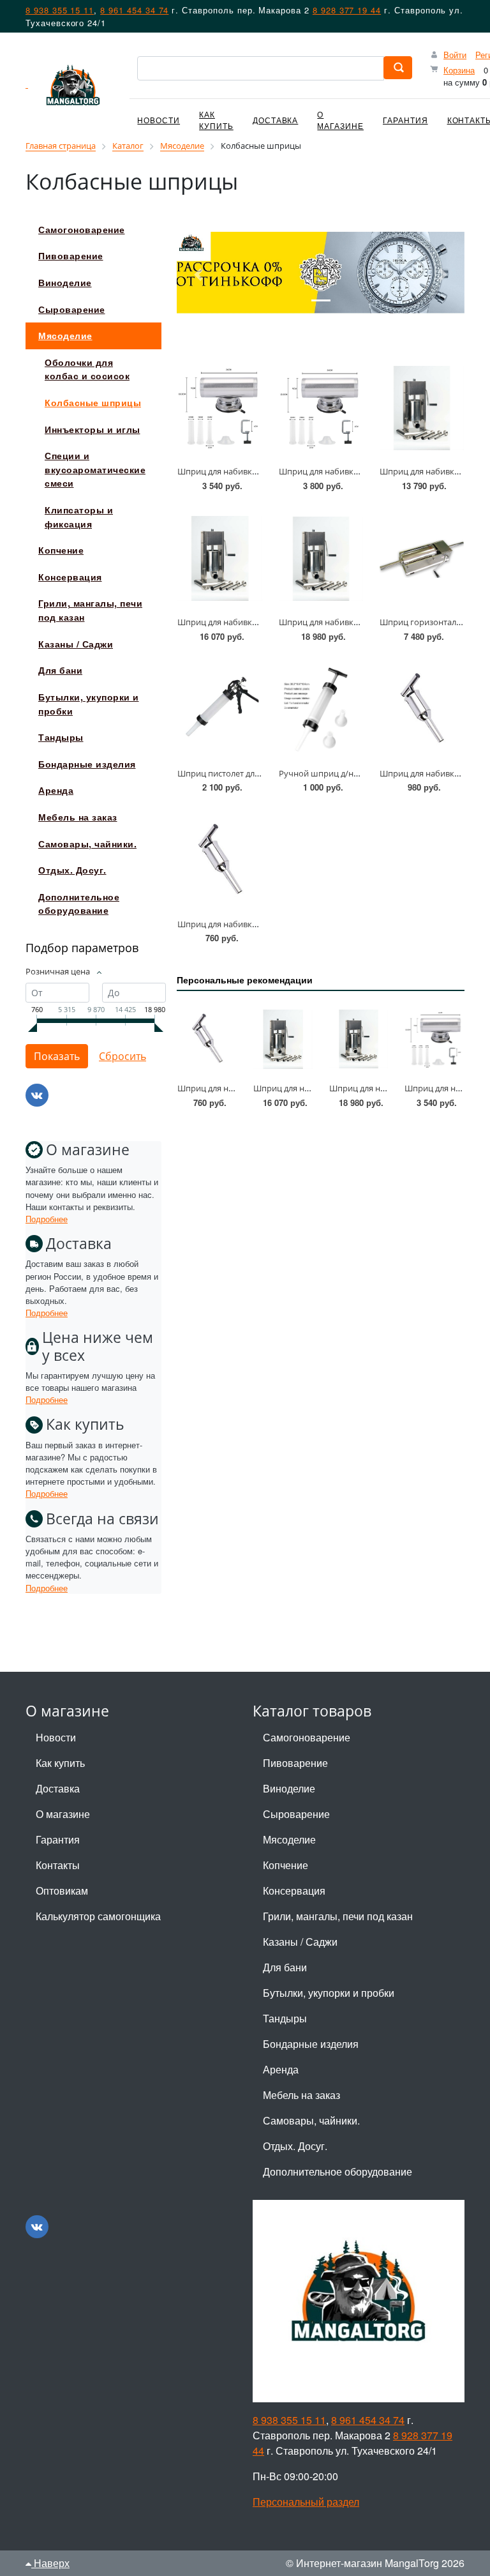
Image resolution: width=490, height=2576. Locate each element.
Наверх (50, 2563)
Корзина (459, 70)
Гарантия (405, 120)
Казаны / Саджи (300, 1942)
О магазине (340, 120)
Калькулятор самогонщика (98, 1916)
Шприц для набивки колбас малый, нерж (259, 924)
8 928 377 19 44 (347, 10)
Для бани (285, 1967)
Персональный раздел (306, 2502)
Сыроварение (296, 1814)
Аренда (281, 2069)
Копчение (286, 1865)
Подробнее (47, 1219)
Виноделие (289, 1788)
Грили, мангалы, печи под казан (338, 1916)
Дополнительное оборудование (338, 2171)
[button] (198, 275)
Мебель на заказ (301, 2095)
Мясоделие (289, 1839)
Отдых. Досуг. (295, 2146)
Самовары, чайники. (311, 2120)
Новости (159, 120)
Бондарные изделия (311, 2044)
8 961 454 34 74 (134, 10)
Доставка (276, 120)
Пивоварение (295, 1763)
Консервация (294, 1890)
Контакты (58, 1865)
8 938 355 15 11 (60, 10)
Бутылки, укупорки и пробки (329, 1993)
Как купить (216, 120)
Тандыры (285, 2018)
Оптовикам (62, 1890)
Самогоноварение (307, 1737)
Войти (455, 55)
